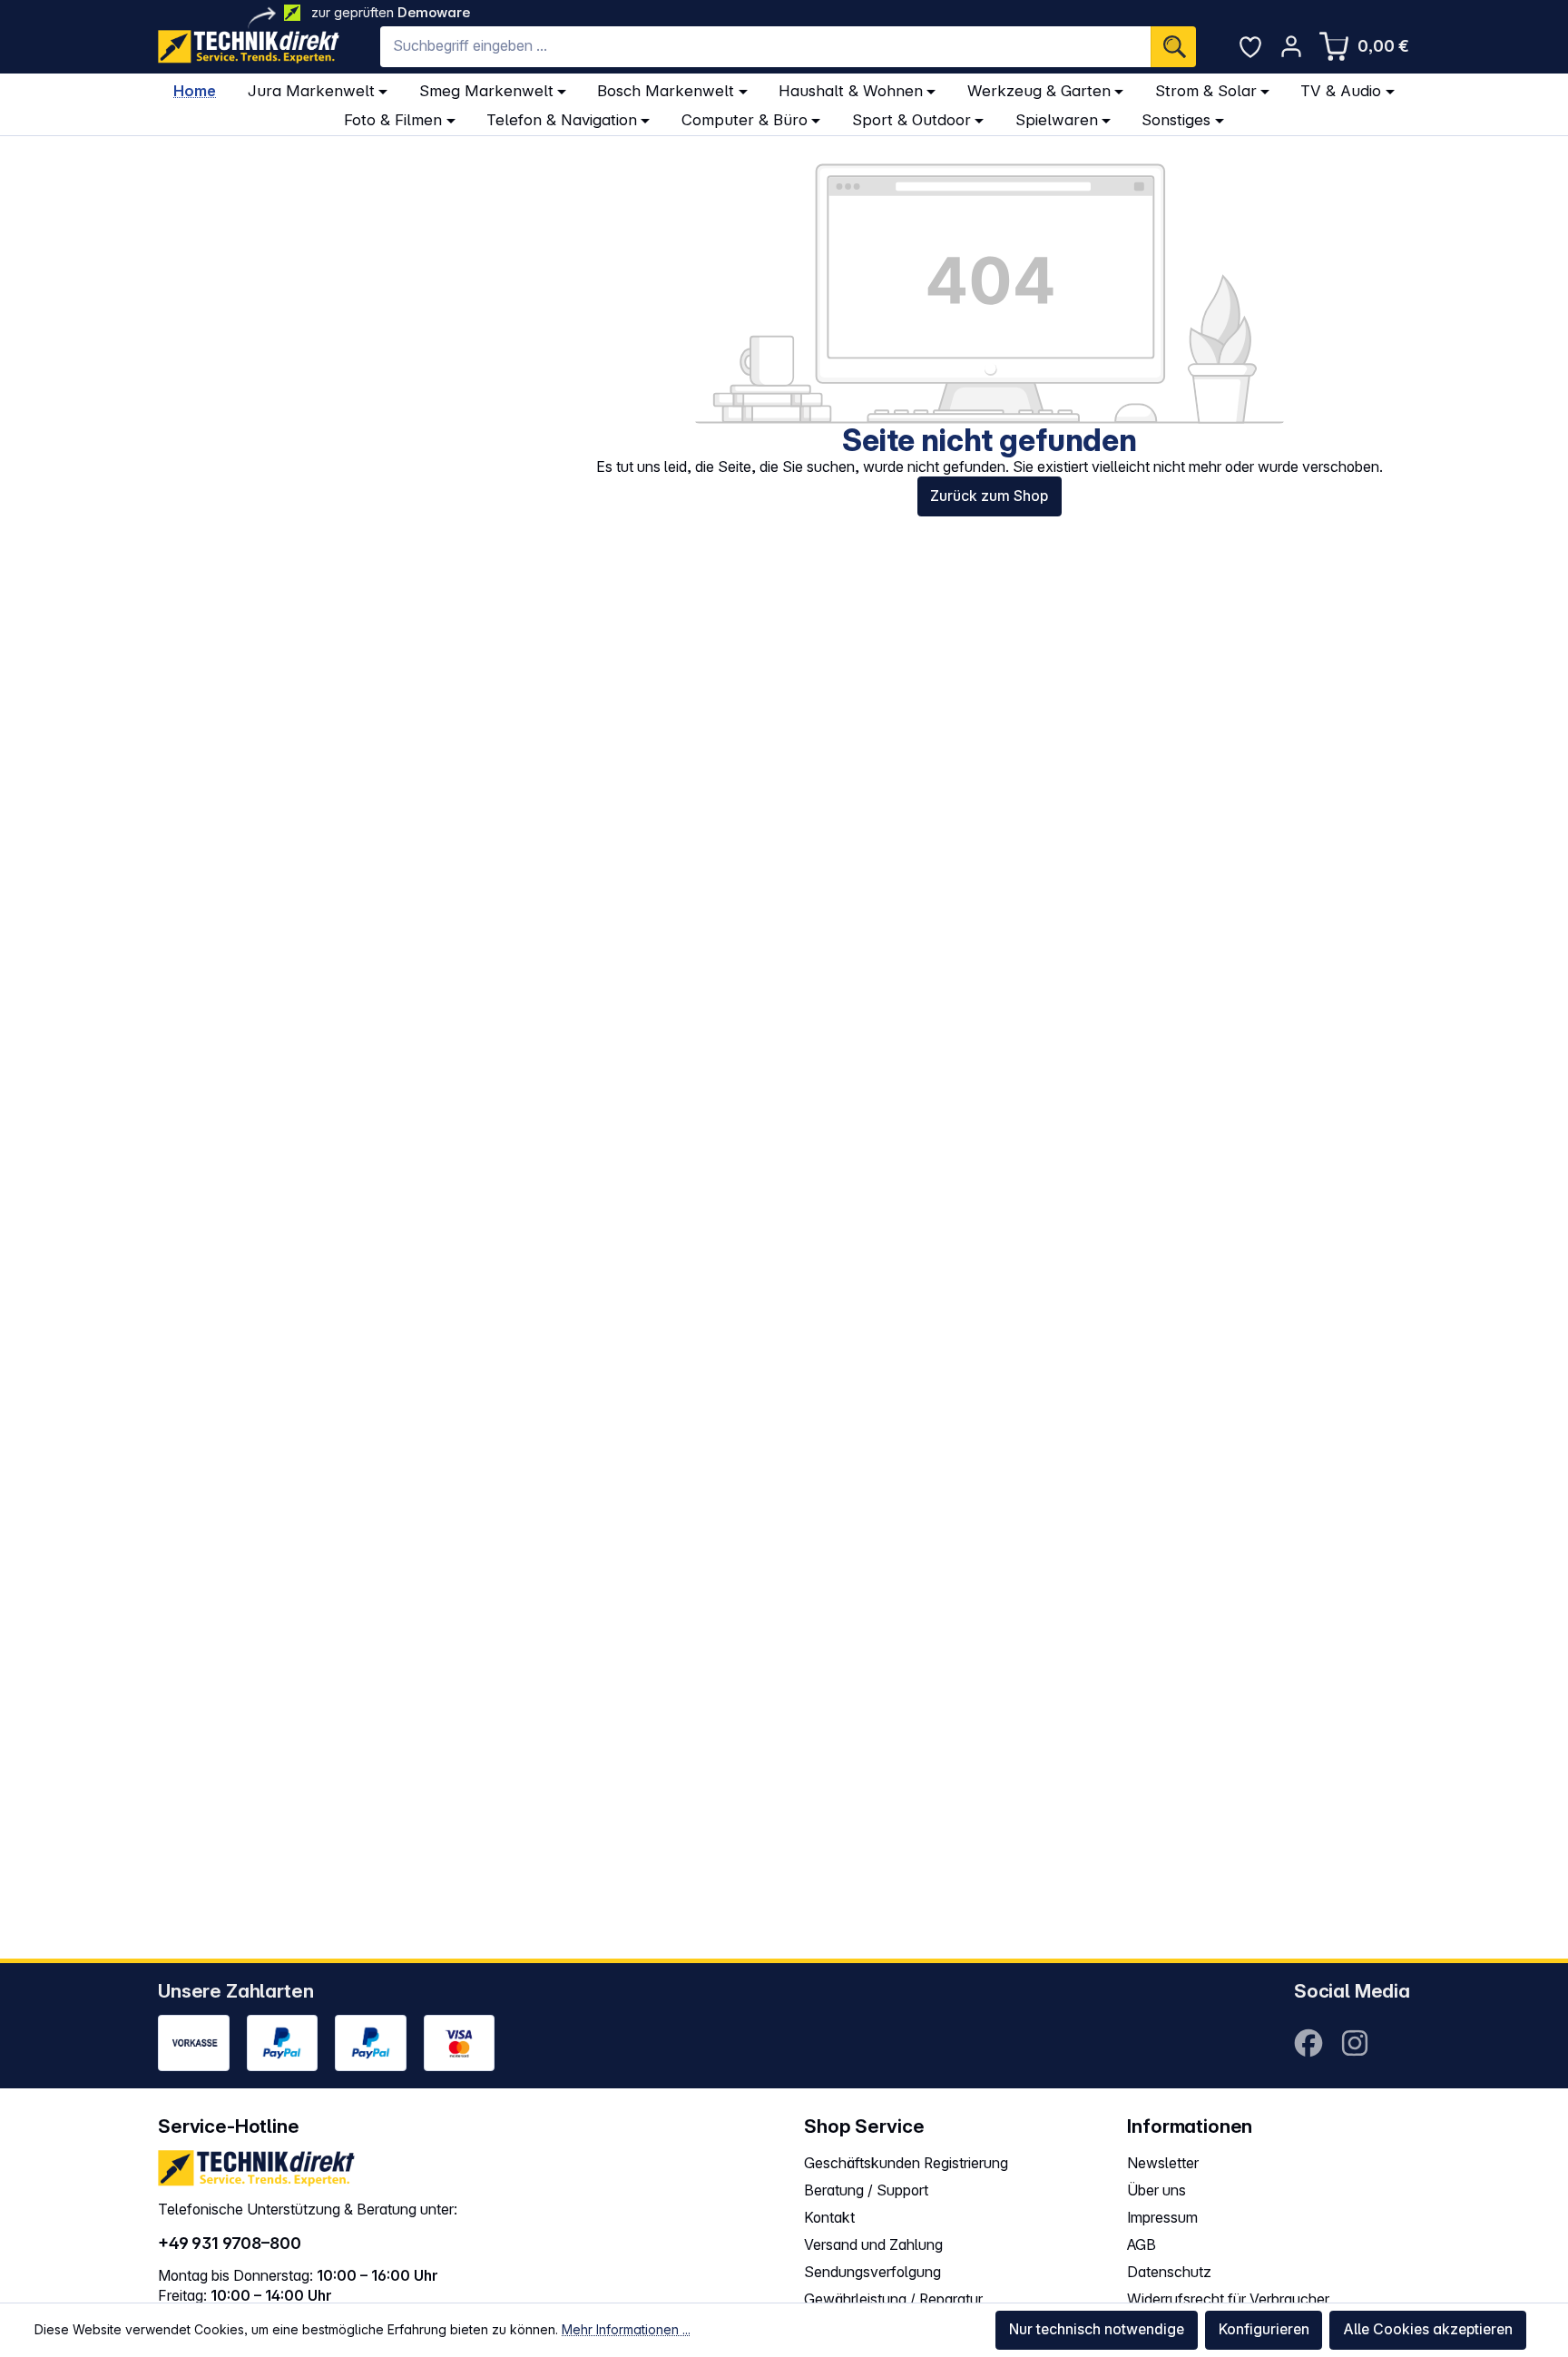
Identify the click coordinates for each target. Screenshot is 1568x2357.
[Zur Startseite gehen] (249, 47)
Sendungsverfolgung (872, 2272)
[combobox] (765, 47)
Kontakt (829, 2218)
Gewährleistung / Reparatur (893, 2299)
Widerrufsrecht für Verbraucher (1228, 2299)
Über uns (1156, 2190)
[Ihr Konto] (1291, 46)
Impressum (1162, 2218)
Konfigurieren (1264, 2329)
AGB (1142, 2245)
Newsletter (1163, 2163)
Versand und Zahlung (873, 2245)
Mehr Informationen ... (626, 2329)
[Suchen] (1173, 47)
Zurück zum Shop (989, 496)
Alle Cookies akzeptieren (1428, 2329)
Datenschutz (1169, 2272)
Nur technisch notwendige (1097, 2329)
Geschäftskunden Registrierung (906, 2163)
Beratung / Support (866, 2190)
